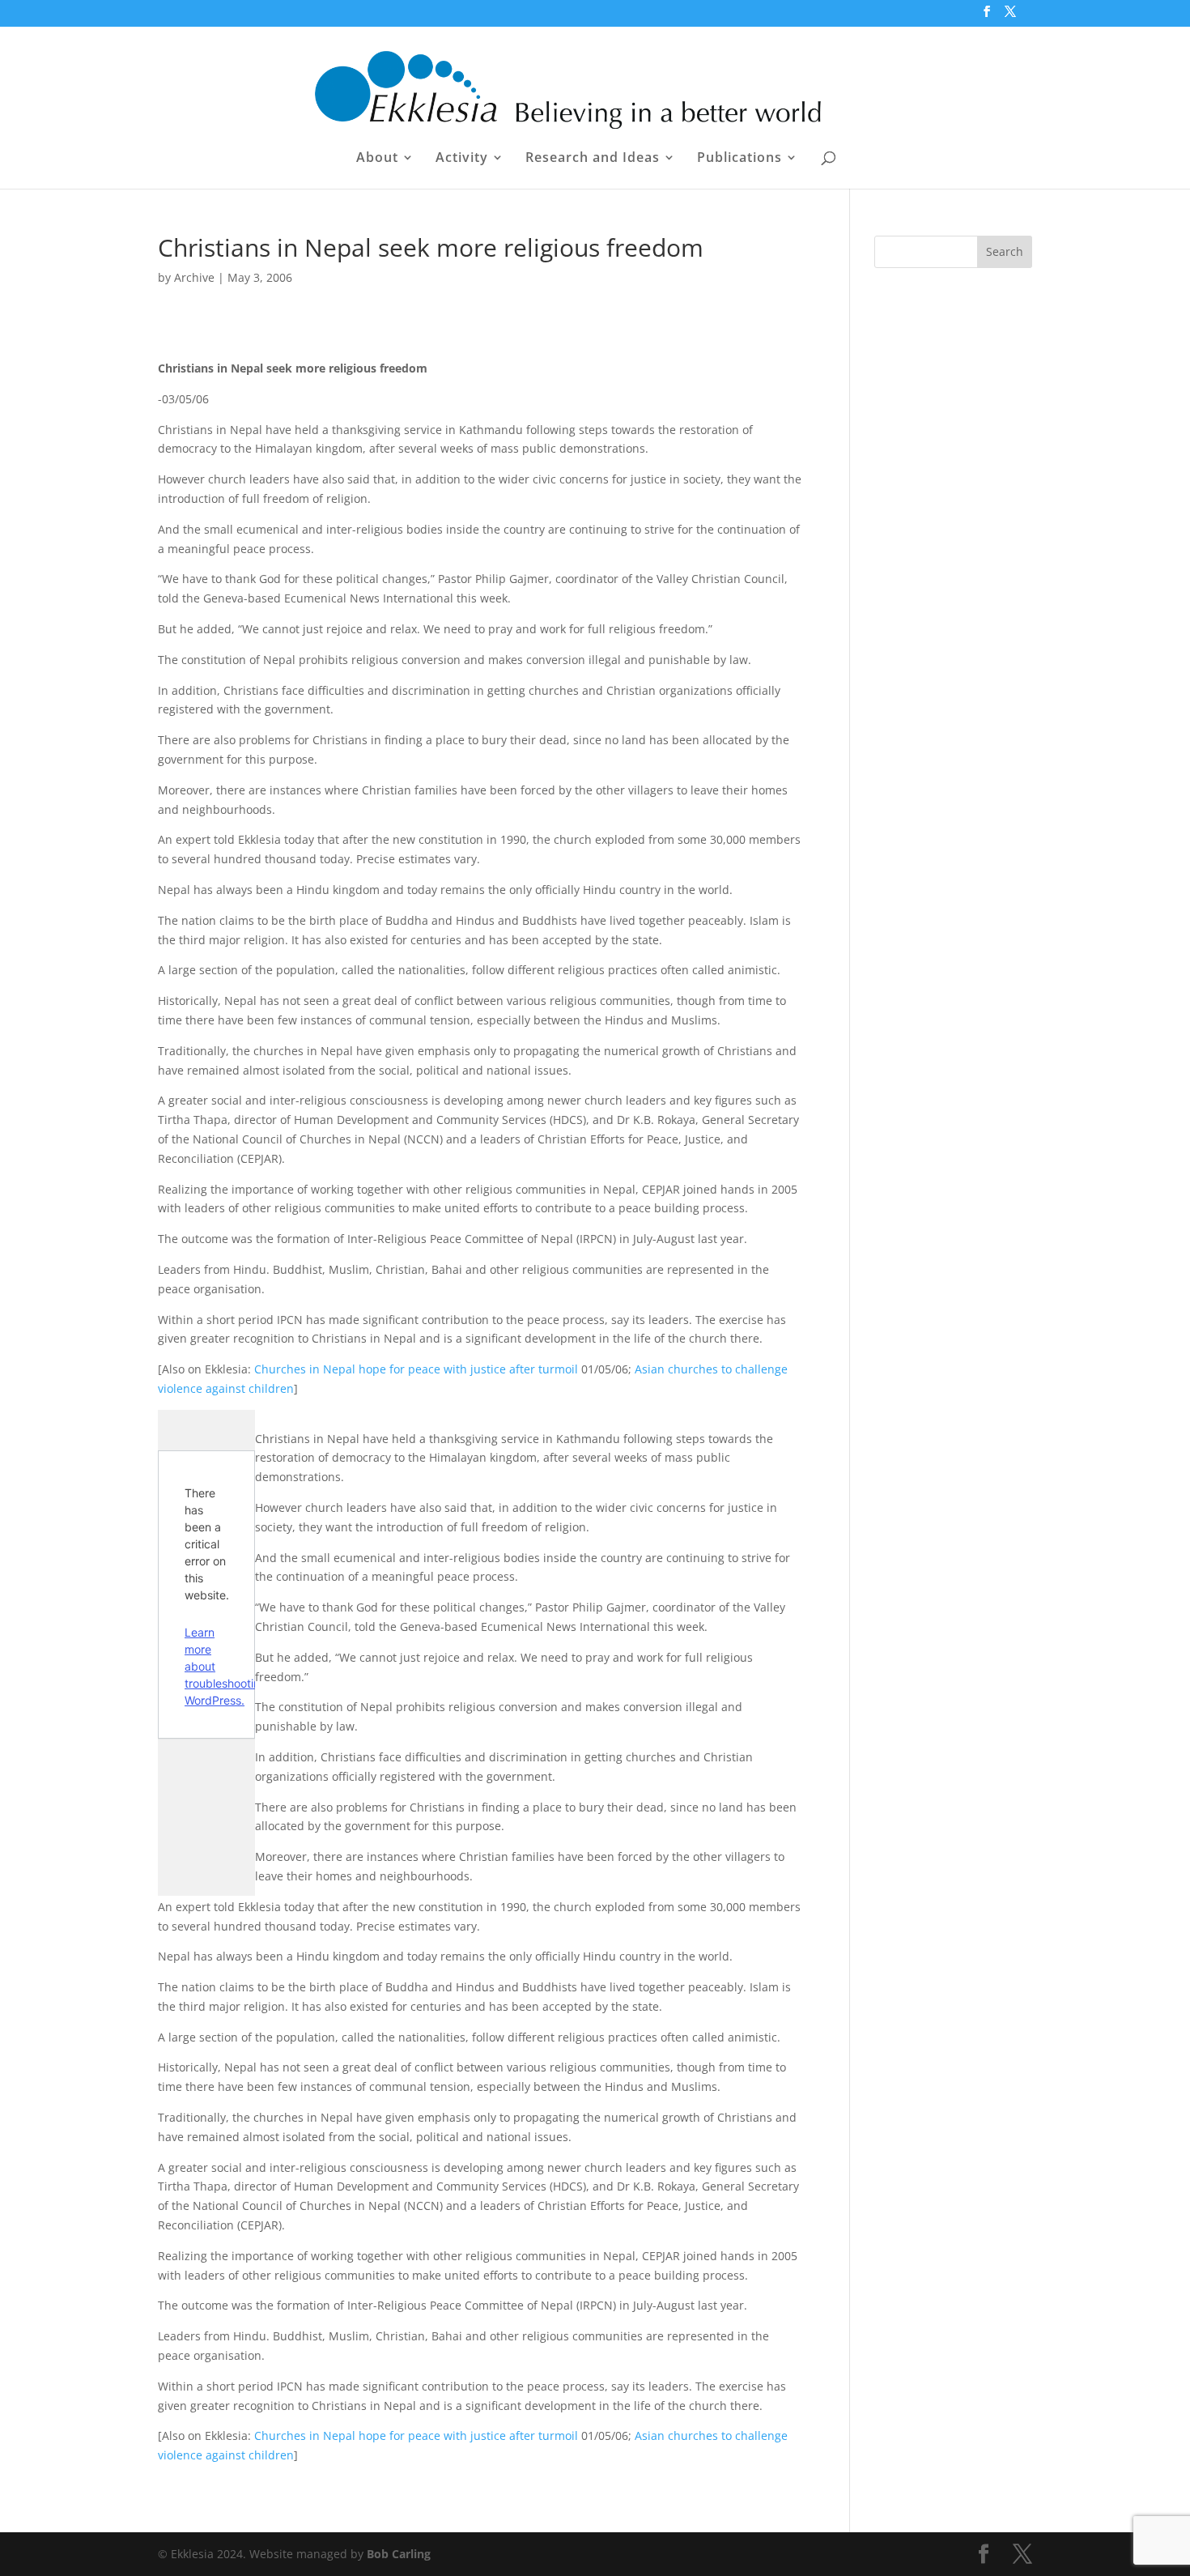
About (377, 159)
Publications (739, 159)
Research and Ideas (593, 159)
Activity (462, 159)
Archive (194, 277)
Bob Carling (399, 2554)
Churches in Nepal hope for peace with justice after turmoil (416, 1369)
